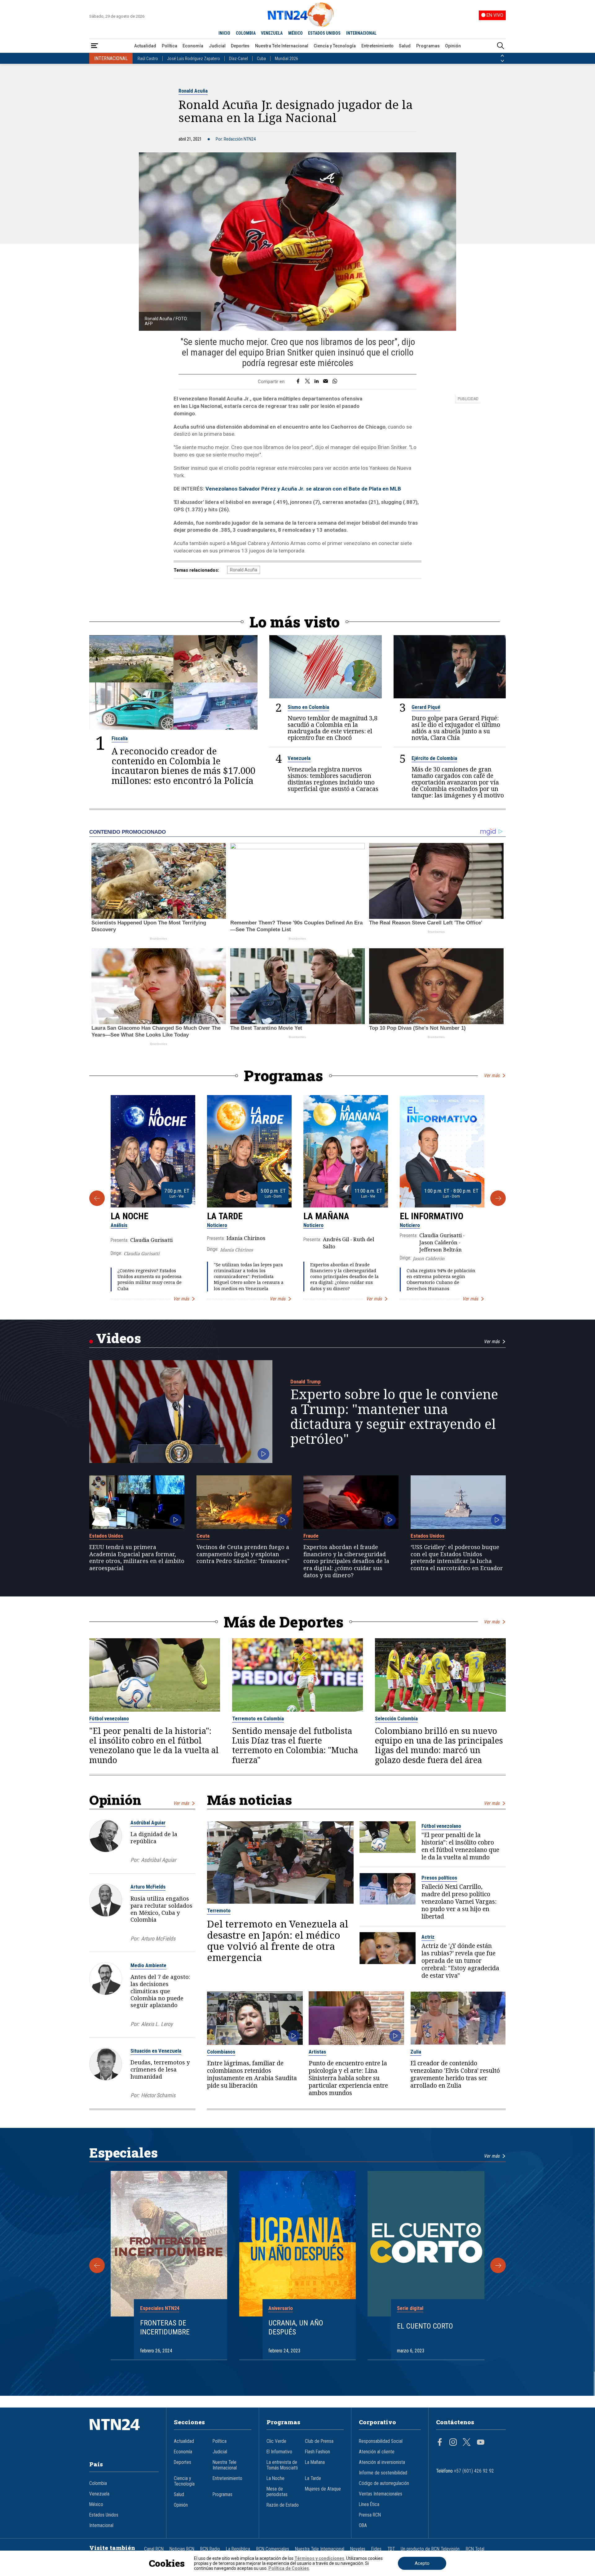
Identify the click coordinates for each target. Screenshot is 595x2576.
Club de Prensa (319, 2441)
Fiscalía (120, 738)
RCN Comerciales (273, 2549)
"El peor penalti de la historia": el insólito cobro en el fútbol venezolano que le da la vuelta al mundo (154, 1746)
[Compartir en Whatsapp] (335, 382)
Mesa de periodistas (277, 2492)
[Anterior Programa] (97, 1198)
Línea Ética (369, 2504)
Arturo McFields (148, 1887)
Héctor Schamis (158, 2095)
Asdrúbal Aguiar (148, 1823)
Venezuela (299, 758)
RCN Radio (210, 2549)
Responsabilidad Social (381, 2441)
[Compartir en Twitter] (307, 382)
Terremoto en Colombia (258, 1718)
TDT (391, 2549)
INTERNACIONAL (361, 33)
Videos (119, 1338)
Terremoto (219, 1910)
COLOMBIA (246, 33)
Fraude (311, 1536)
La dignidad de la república (154, 1838)
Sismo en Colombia (308, 707)
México (96, 2504)
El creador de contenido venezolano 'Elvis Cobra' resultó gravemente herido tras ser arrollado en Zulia (455, 2074)
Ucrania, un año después (296, 2327)
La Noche (130, 1216)
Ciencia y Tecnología (335, 46)
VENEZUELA (272, 33)
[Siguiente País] (502, 61)
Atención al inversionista (382, 2462)
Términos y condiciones (319, 2558)
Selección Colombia (396, 1718)
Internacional (101, 2526)
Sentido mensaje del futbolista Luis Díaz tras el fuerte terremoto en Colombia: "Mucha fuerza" (295, 1746)
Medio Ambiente (148, 1965)
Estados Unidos (106, 1536)
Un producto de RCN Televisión (430, 2549)
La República (238, 2549)
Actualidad (145, 46)
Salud (405, 46)
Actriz (428, 1937)
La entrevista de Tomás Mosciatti (282, 2465)
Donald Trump (306, 1382)
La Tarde (225, 1216)
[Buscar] (500, 46)
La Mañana (326, 1216)
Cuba (261, 59)
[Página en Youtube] (481, 2443)
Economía (193, 46)
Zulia (416, 2052)
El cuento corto (425, 2326)
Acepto (422, 2563)
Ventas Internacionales (381, 2494)
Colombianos (221, 2052)
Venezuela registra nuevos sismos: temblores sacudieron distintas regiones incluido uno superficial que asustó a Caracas (333, 779)
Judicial (217, 46)
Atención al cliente (377, 2452)
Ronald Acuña (193, 91)
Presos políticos (439, 1878)
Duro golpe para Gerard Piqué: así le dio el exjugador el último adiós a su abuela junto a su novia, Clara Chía (456, 728)
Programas (428, 46)
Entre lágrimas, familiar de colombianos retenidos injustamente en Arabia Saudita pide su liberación (252, 2074)
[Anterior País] (502, 56)
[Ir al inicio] (124, 2434)
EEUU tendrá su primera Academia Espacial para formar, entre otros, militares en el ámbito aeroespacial (137, 1558)
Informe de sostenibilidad (383, 2473)
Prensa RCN (370, 2515)
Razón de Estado (283, 2505)
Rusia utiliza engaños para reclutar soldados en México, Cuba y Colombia (161, 1909)
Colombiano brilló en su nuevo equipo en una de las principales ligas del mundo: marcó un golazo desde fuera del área (439, 1746)
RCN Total (475, 2549)
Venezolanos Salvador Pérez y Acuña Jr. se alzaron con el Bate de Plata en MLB (303, 489)
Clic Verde (276, 2441)
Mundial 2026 (286, 59)
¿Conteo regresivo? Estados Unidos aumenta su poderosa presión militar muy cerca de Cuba (150, 1279)
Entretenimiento (377, 46)
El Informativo (432, 1216)
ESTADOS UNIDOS (324, 33)
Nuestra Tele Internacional (282, 46)
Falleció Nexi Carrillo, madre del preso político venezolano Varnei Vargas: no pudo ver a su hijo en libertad (459, 1901)
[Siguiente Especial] (498, 2265)
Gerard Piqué (426, 707)
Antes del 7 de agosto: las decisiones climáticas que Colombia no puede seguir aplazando (160, 1991)
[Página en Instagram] (453, 2443)
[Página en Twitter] (467, 2443)
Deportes (240, 46)
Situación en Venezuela (156, 2051)
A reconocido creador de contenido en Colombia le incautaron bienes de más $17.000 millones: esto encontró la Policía (183, 766)
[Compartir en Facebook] (298, 382)
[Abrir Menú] (95, 46)
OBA (363, 2526)
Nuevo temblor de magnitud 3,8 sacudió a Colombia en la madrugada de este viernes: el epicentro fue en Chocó (333, 728)
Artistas (317, 2052)
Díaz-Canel (238, 59)
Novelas (358, 2549)
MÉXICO (295, 33)
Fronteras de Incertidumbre (165, 2327)
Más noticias (249, 1800)
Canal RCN (154, 2549)
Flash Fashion (317, 2452)
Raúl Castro (148, 59)
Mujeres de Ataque (323, 2489)
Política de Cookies (289, 2568)
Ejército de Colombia (434, 758)
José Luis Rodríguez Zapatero (194, 59)
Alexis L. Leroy (157, 2024)
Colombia (98, 2483)
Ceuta (203, 1536)
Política (170, 46)
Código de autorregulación (384, 2483)
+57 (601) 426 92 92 (474, 2471)
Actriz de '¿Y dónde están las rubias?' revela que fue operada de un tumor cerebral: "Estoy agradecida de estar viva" (460, 1961)
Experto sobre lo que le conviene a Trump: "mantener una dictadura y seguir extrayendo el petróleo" (394, 1417)
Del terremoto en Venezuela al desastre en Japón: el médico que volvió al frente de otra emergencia (278, 1941)
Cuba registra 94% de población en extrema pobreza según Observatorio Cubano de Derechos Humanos (441, 1279)
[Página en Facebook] (440, 2443)
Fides (376, 2549)
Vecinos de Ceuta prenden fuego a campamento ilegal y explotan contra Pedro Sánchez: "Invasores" (243, 1554)
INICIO (224, 33)
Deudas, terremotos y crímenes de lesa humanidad (160, 2069)
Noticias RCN (182, 2549)
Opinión (453, 46)
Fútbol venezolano (109, 1718)
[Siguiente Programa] (498, 1198)
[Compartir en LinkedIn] (317, 382)
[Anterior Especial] (97, 2265)
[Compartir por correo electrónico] (326, 382)
